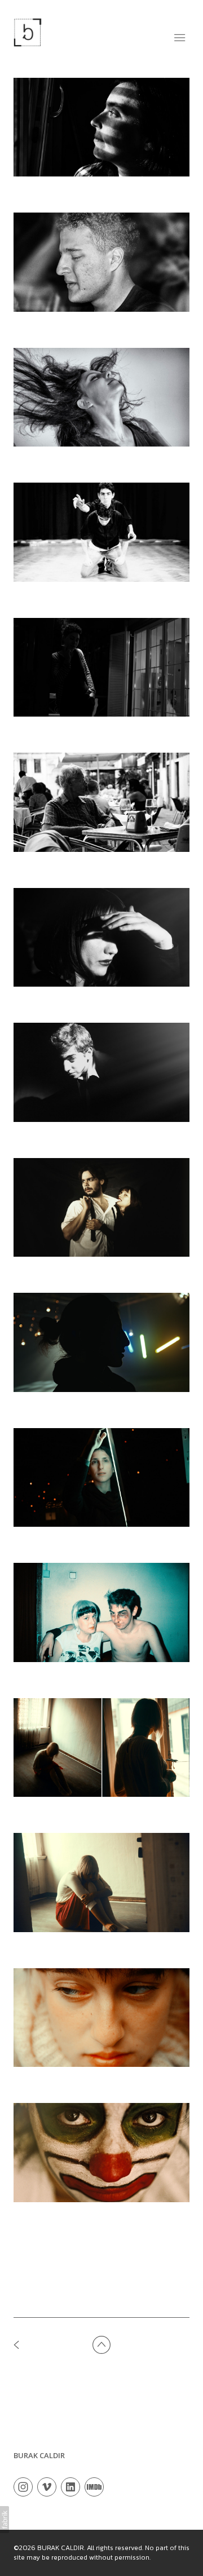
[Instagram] (23, 2486)
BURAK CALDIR (39, 2455)
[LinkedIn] (70, 2486)
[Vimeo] (47, 2486)
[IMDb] (94, 2486)
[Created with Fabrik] (5, 2520)
